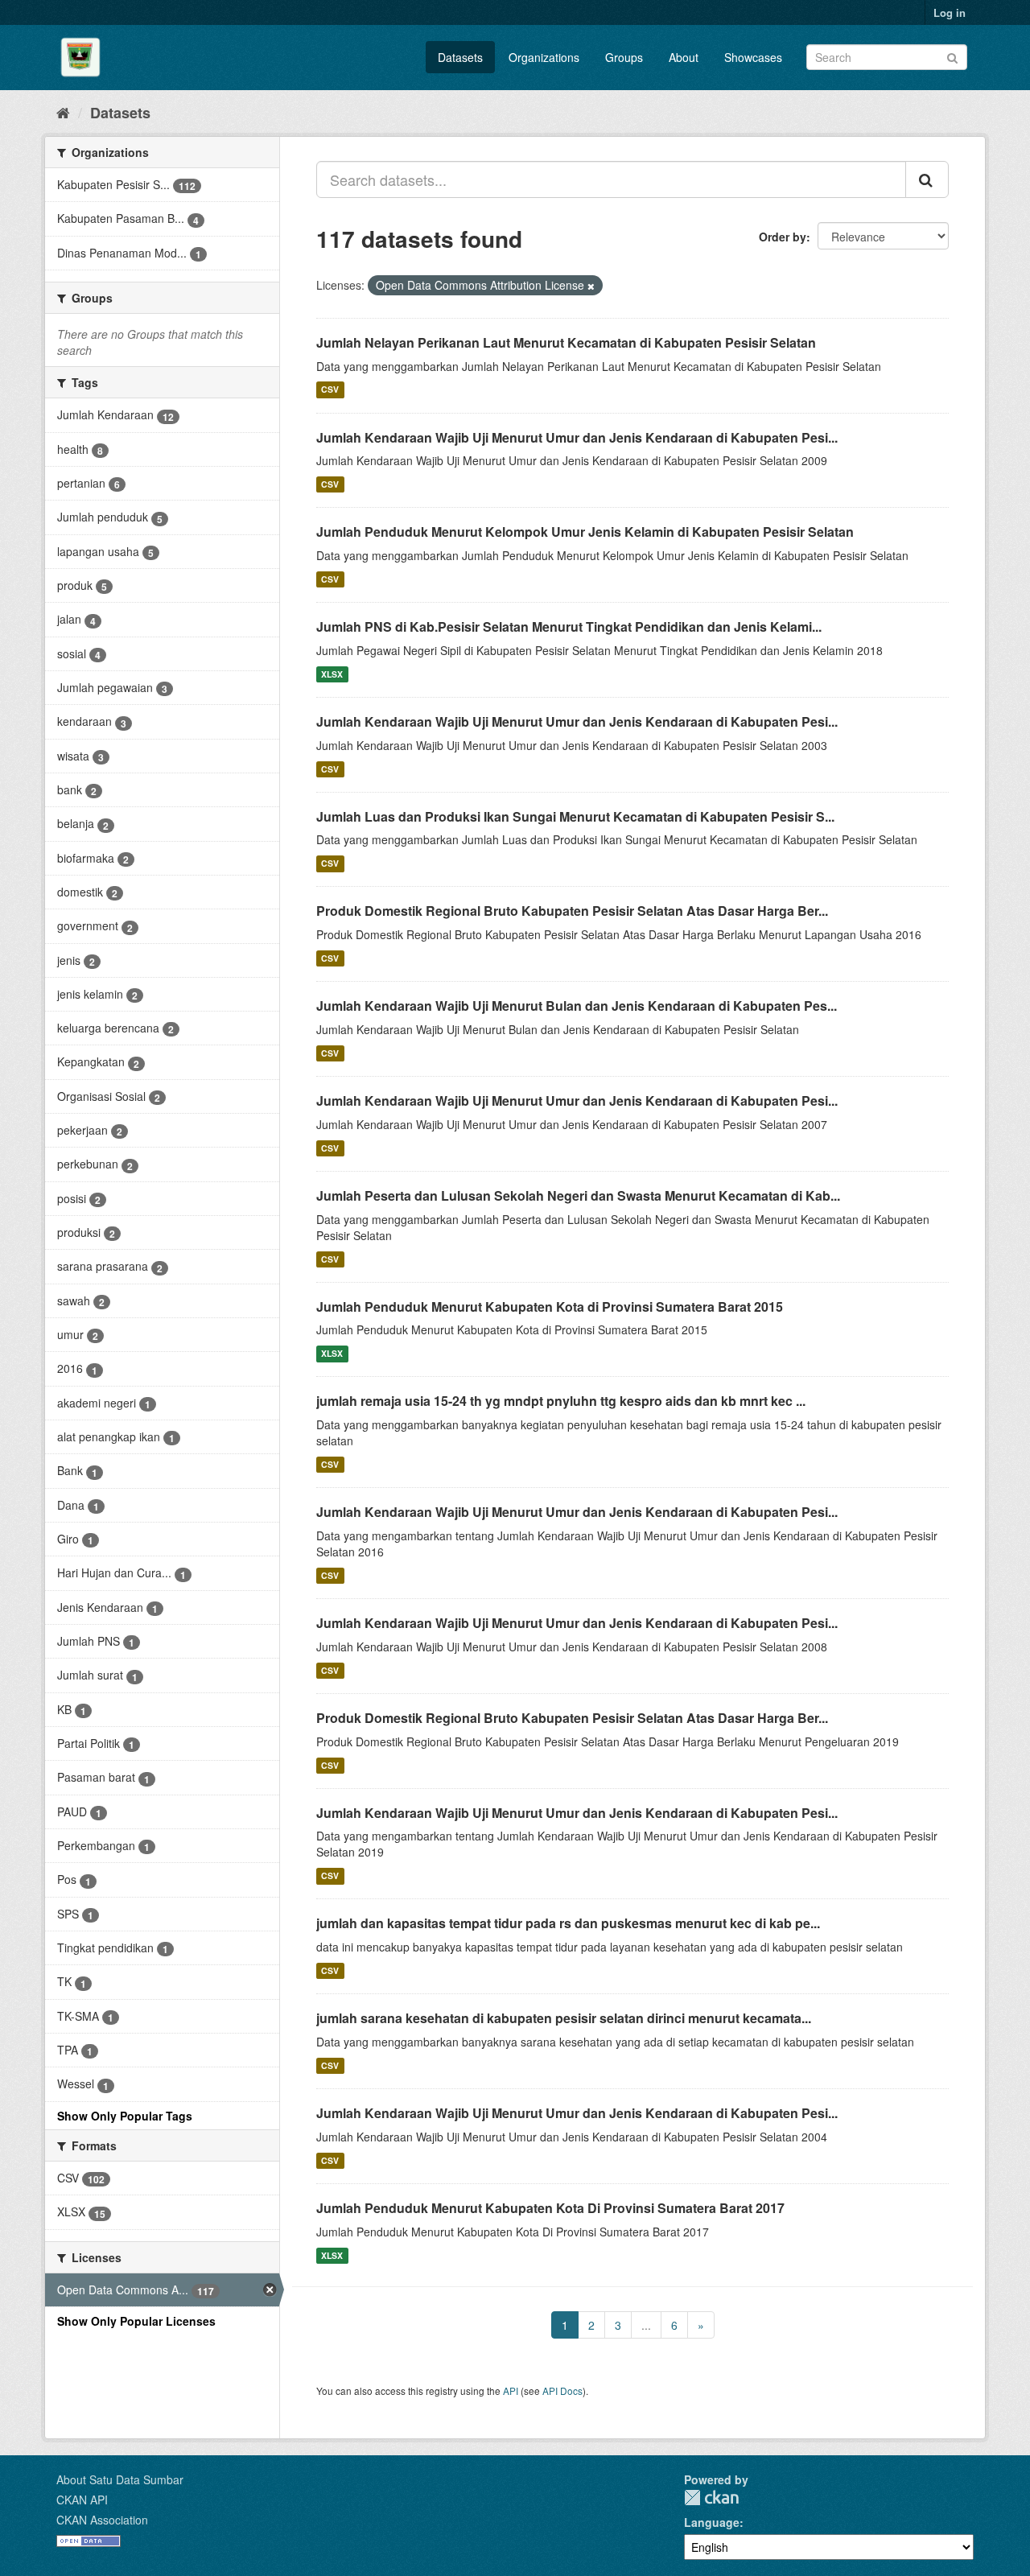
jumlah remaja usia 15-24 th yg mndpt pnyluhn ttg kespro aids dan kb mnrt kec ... (561, 1401)
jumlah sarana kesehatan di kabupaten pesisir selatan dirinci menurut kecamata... (564, 2018)
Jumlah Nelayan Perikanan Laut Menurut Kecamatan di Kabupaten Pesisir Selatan (566, 342)
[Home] (63, 112)
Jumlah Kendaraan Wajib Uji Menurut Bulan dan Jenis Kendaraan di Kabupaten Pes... (577, 1006)
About (684, 57)
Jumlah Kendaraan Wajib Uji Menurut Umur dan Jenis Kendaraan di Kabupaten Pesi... (577, 437)
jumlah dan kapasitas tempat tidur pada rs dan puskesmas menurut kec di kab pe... (568, 1923)
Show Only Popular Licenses (136, 2321)
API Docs (562, 2391)
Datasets (460, 57)
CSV (330, 390)
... (646, 2325)
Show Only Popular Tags (125, 2116)
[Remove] (591, 286)
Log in (950, 12)
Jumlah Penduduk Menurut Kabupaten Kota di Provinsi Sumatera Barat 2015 (550, 1307)
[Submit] (952, 56)
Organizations (544, 57)
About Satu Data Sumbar (120, 2479)
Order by (783, 237)
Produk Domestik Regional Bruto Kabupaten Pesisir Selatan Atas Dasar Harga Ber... (572, 911)
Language (712, 2522)
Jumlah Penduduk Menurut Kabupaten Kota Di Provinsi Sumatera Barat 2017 (550, 2208)
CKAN (711, 2498)
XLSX (332, 674)
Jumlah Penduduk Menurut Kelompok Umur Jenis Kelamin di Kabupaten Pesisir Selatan (585, 532)
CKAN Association (102, 2520)
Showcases (753, 57)
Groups (624, 57)
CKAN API (82, 2500)
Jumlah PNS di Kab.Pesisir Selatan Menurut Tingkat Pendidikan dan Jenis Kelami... (569, 626)
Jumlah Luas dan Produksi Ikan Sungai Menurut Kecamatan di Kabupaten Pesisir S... (575, 816)
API (511, 2391)
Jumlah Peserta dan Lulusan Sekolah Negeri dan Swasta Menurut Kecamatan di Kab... (578, 1195)
